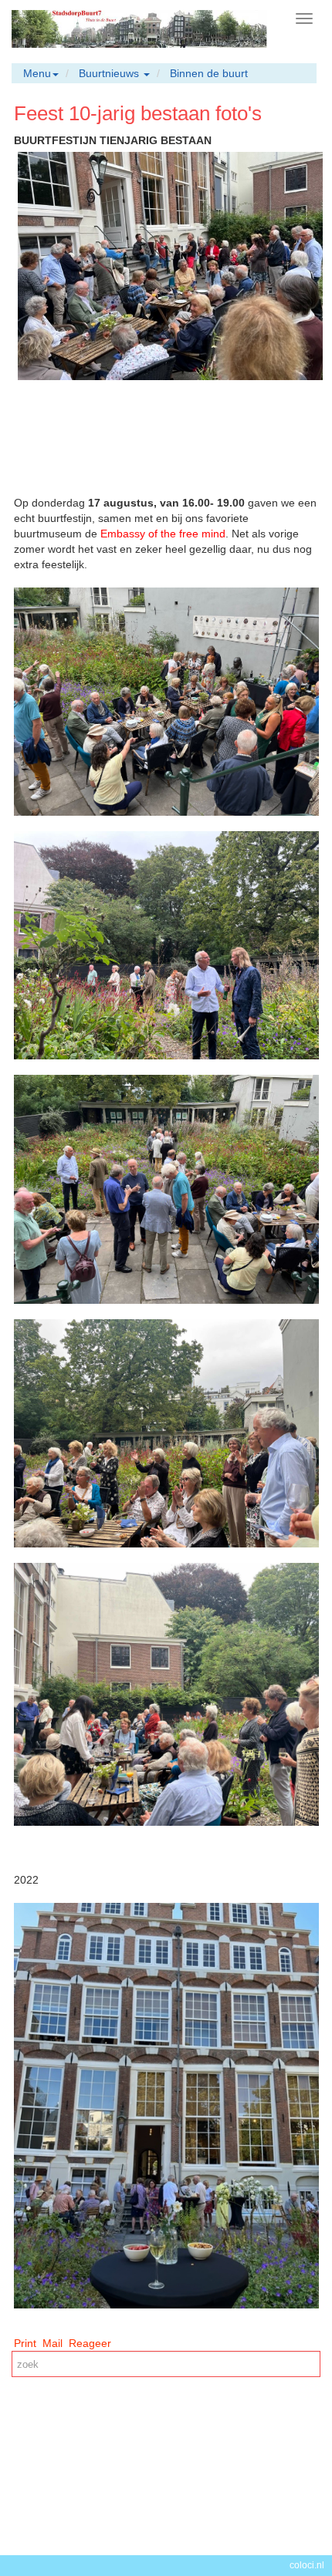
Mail (53, 2343)
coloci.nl (307, 2565)
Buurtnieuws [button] (110, 73)
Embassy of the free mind (163, 534)
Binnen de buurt (209, 73)
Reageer (90, 2343)
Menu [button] (37, 73)
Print (25, 2343)
